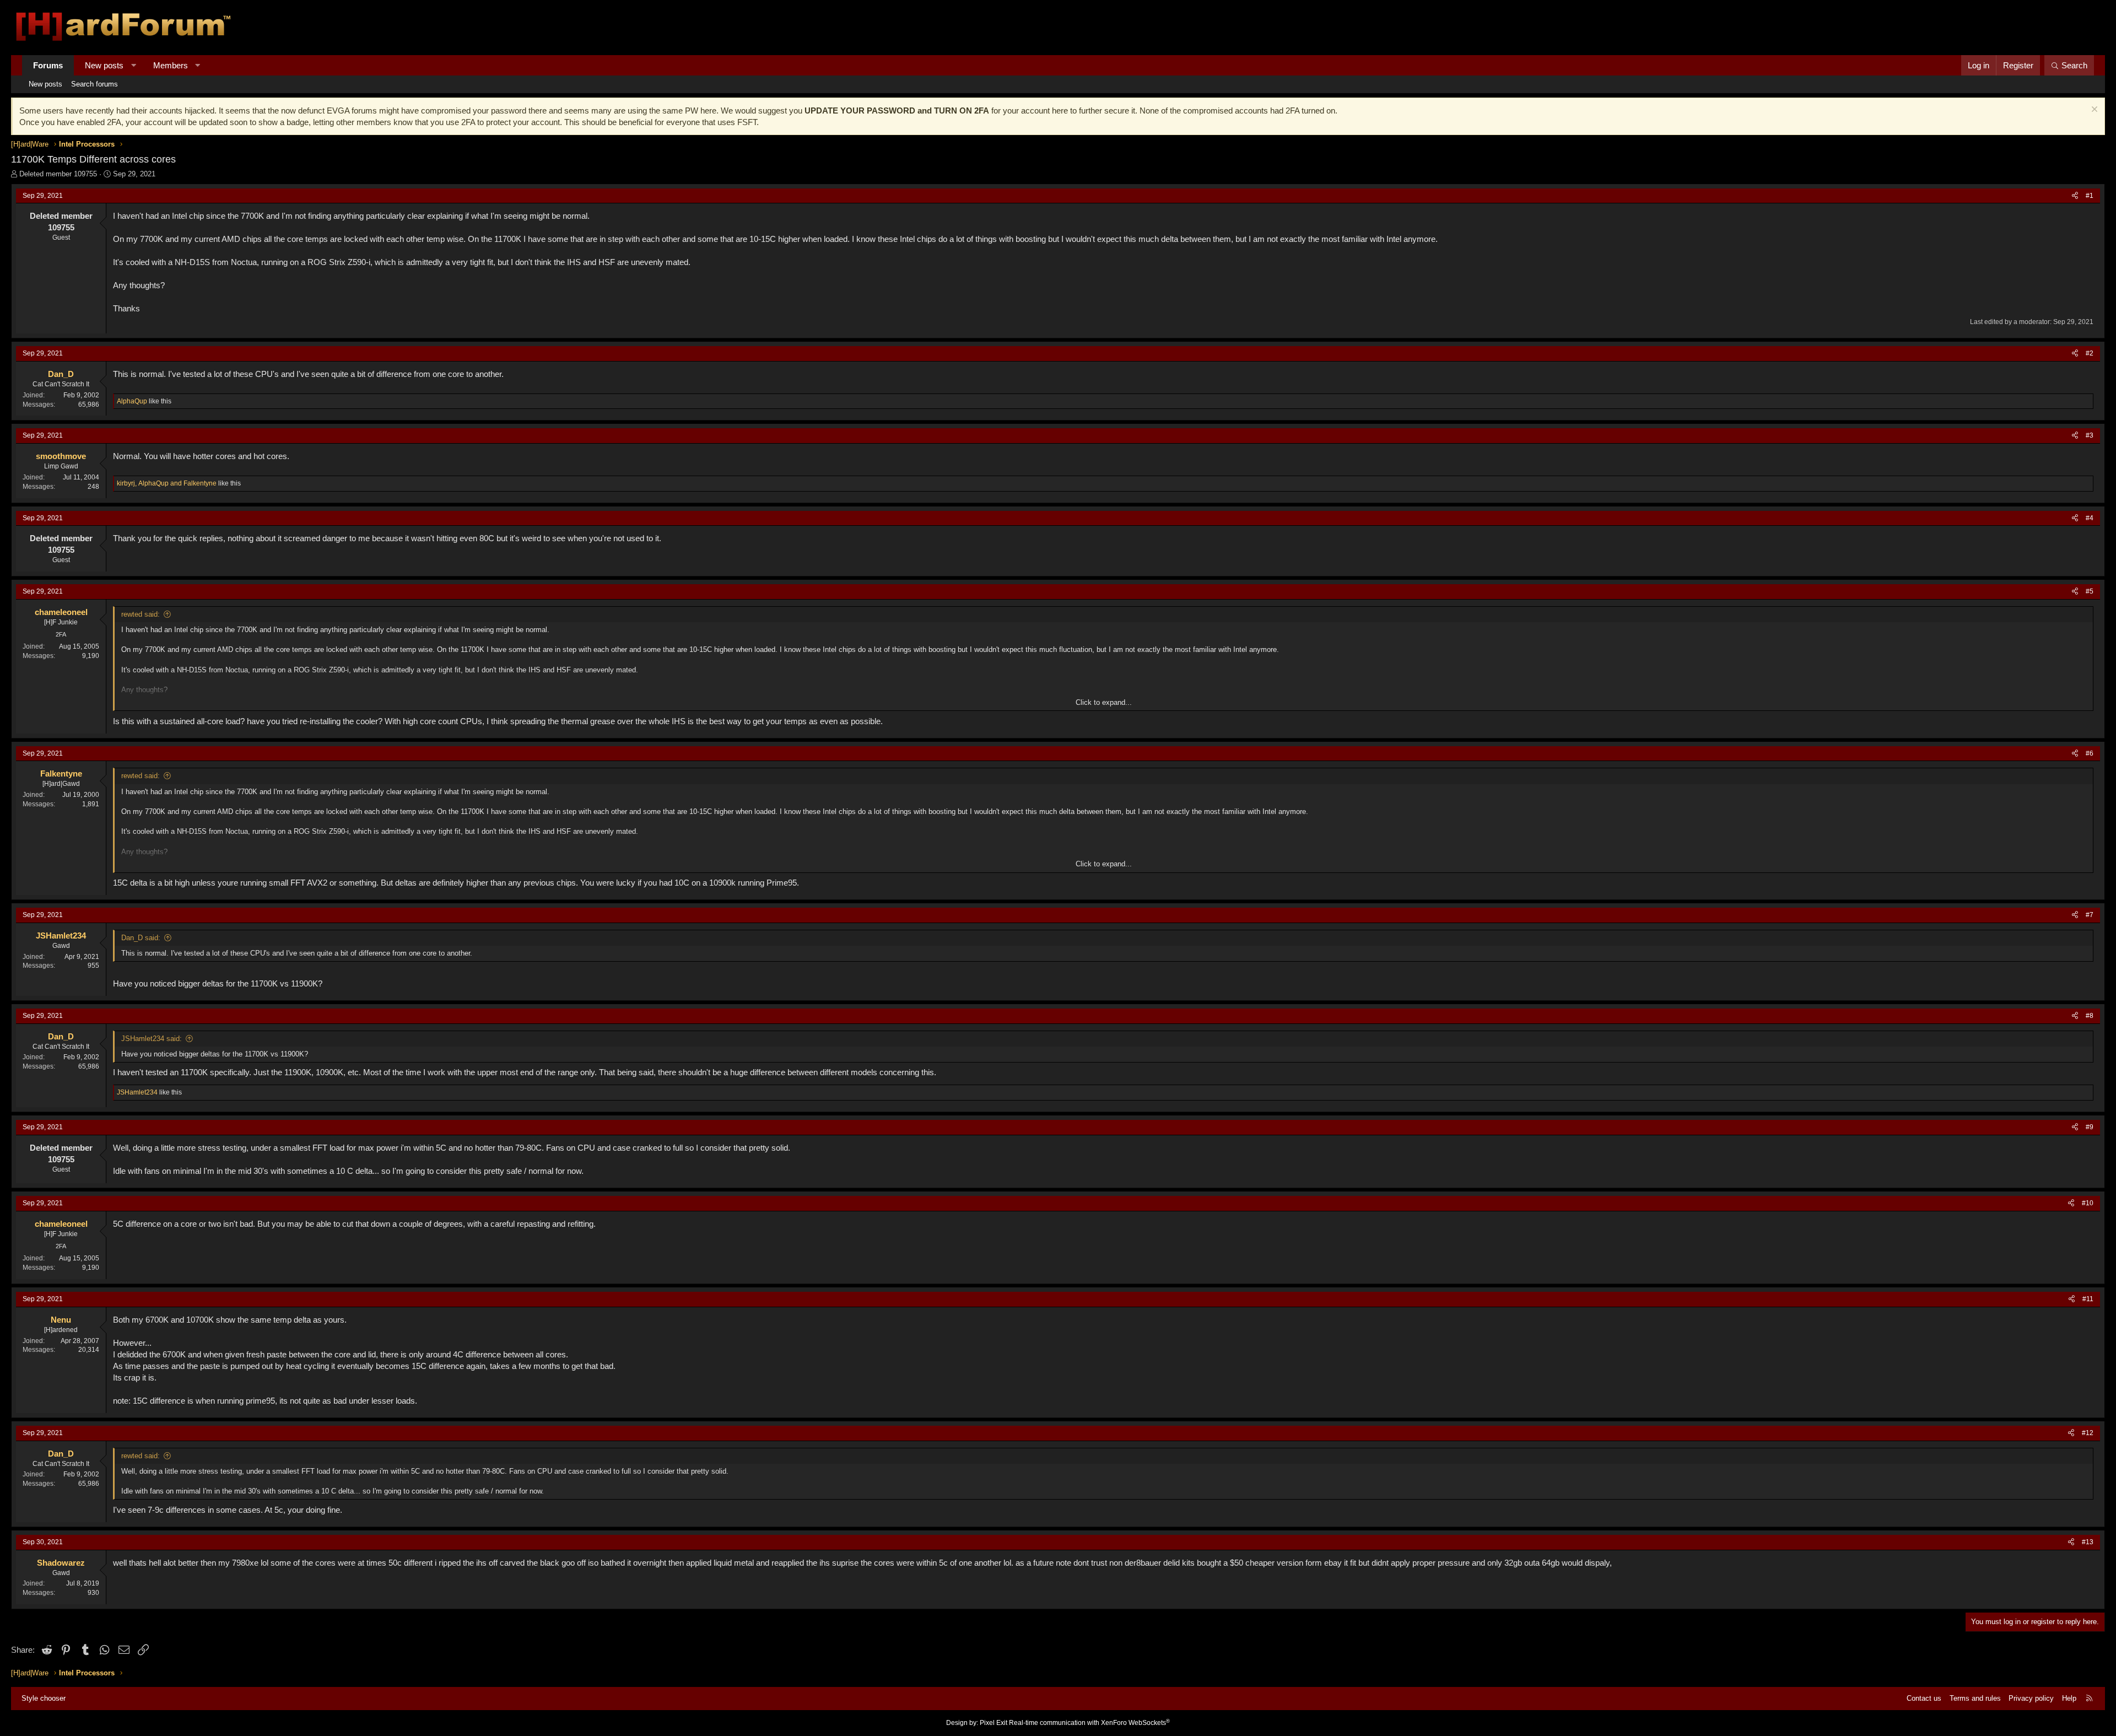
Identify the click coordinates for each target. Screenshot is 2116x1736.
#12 (2088, 1433)
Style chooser (44, 1698)
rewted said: (141, 614)
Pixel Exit (994, 1723)
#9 (2090, 1127)
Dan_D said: (141, 938)
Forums (48, 65)
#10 (2088, 1203)
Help (2069, 1698)
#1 (2090, 196)
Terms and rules (1975, 1698)
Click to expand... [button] (1104, 702)
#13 (2088, 1542)
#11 (2088, 1299)
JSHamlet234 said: (152, 1039)
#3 (2090, 435)
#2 (2090, 353)
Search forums (95, 84)
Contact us (1924, 1698)
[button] (134, 65)
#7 (2090, 915)
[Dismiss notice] (2093, 110)
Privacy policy (2031, 1698)
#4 (2090, 518)
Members (171, 65)
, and (167, 483)
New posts (104, 65)
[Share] (2075, 196)
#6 (2090, 753)
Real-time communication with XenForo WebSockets (1089, 1723)
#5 (2090, 591)
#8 (2090, 1016)
